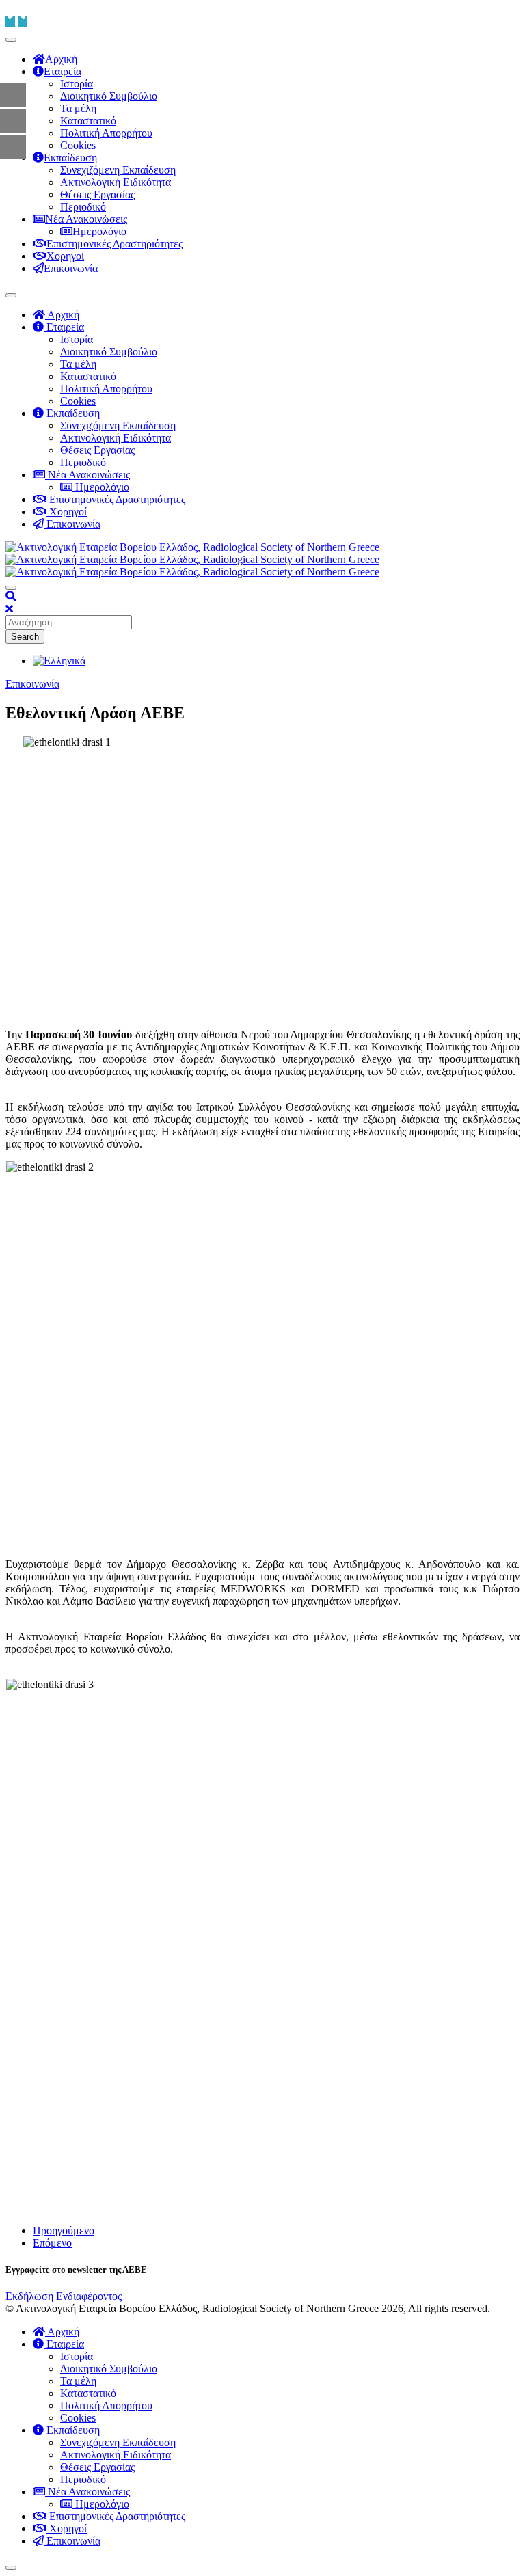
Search (25, 637)
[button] (11, 596)
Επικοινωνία (32, 684)
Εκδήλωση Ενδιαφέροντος (64, 2296)
